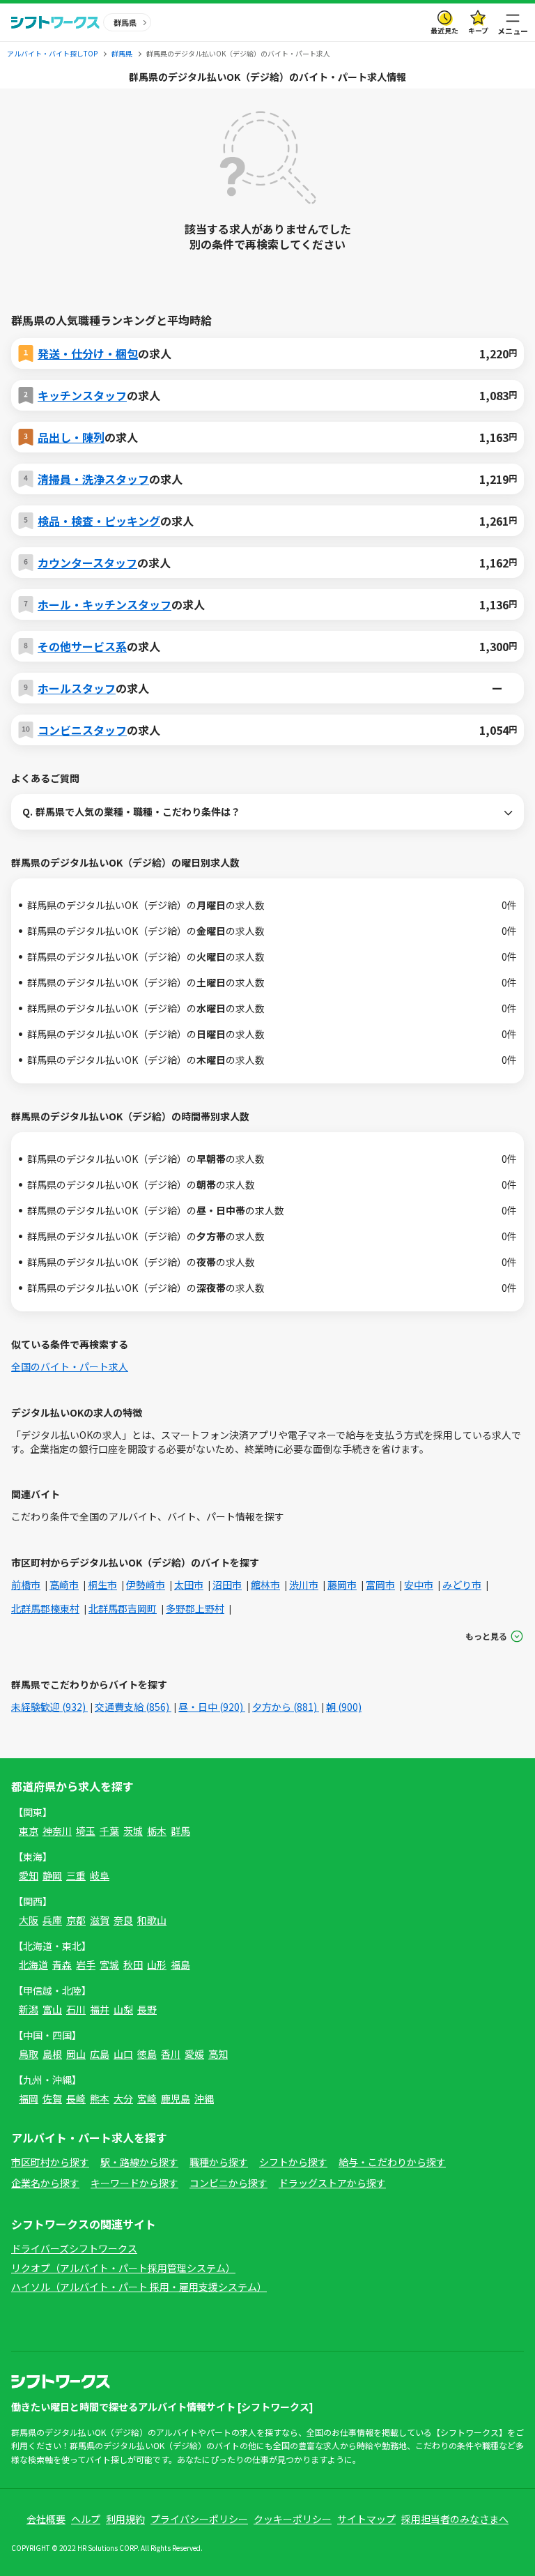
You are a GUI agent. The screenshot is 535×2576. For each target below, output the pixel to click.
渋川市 (304, 1585)
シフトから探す (293, 2162)
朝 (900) (344, 1707)
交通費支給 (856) (133, 1707)
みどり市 (462, 1585)
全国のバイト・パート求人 (70, 1366)
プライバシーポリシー (199, 2519)
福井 (100, 2009)
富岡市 (380, 1585)
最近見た (444, 30)
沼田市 (227, 1585)
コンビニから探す (228, 2183)
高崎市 (64, 1585)
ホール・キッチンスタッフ (104, 604)
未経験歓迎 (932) (49, 1707)
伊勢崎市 (146, 1585)
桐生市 (102, 1585)
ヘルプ (86, 2519)
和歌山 (152, 1920)
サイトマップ (366, 2519)
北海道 (33, 1965)
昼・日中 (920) (212, 1707)
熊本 (100, 2098)
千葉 (109, 1831)
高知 (218, 2054)
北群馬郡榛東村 (45, 1608)
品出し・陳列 (71, 437)
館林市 (265, 1585)
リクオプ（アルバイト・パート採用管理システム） (123, 2268)
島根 (52, 2054)
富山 (52, 2009)
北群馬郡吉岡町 (123, 1608)
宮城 (109, 1965)
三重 (76, 1875)
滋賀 (100, 1920)
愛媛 (194, 2054)
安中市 (419, 1585)
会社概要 (46, 2519)
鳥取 (29, 2054)
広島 (100, 2054)
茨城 (133, 1831)
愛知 (29, 1875)
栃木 (157, 1831)
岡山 (76, 2054)
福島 (180, 1965)
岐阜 (100, 1875)
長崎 (76, 2098)
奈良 (123, 1920)
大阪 (29, 1920)
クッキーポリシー (293, 2519)
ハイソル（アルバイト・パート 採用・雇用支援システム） (139, 2287)
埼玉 (86, 1831)
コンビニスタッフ (82, 730)
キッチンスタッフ (82, 395)
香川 (171, 2054)
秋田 (133, 1965)
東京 (29, 1831)
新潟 (29, 2009)
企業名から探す (45, 2183)
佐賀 (52, 2098)
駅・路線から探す (139, 2162)
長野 (147, 2009)
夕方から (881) (286, 1707)
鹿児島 (176, 2098)
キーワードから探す (134, 2183)
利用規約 (125, 2519)
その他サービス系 (82, 646)
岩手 (86, 1965)
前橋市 (26, 1585)
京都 (76, 1920)
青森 (62, 1965)
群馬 (180, 1831)
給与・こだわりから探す (392, 2162)
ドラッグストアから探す (332, 2183)
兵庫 (52, 1920)
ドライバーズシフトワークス (74, 2248)
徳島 (147, 2054)
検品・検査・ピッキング (99, 521)
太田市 (189, 1585)
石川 (76, 2009)
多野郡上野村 (195, 1608)
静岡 (52, 1875)
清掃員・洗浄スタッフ (93, 479)
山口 (123, 2054)
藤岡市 (342, 1585)
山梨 (123, 2009)
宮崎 (147, 2098)
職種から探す (219, 2162)
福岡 (29, 2098)
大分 (123, 2098)
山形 (157, 1965)
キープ (478, 30)
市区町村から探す (50, 2162)
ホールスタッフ (77, 688)
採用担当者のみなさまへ (455, 2519)
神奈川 (57, 1831)
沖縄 (204, 2098)
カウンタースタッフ (87, 563)
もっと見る (486, 1636)
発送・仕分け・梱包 (88, 353)
